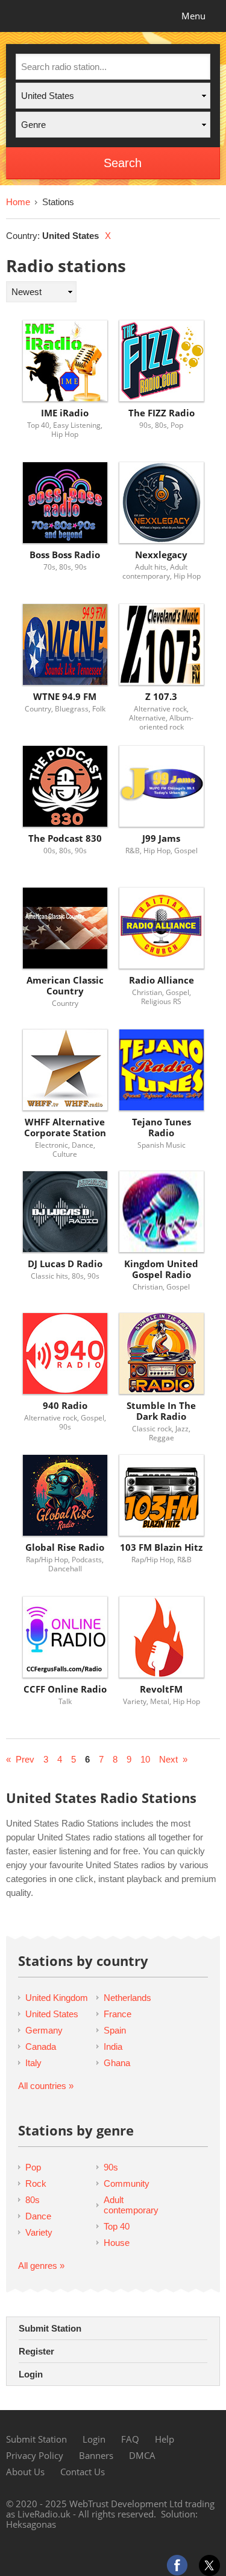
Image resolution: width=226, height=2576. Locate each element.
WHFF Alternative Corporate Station (65, 1127)
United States (52, 2014)
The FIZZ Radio (162, 413)
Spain (115, 2030)
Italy (33, 2063)
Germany (44, 2030)
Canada (41, 2046)
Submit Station (50, 2328)
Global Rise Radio (65, 1547)
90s (111, 2167)
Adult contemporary (131, 2205)
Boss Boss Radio (65, 555)
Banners (96, 2455)
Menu (193, 16)
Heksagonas (31, 2524)
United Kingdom (57, 1998)
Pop (33, 2167)
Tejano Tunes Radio (162, 1127)
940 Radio (65, 1406)
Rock (36, 2183)
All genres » (41, 2266)
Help (165, 2439)
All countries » (46, 2086)
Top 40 (117, 2226)
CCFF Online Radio (65, 1689)
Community (127, 2183)
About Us (25, 2472)
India (113, 2046)
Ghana (117, 2063)
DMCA (142, 2455)
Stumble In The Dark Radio (161, 1411)
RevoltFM (161, 1689)
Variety (39, 2232)
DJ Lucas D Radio (65, 1264)
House (117, 2243)
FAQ (130, 2439)
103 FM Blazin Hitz (161, 1547)
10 (145, 1759)
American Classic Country (65, 986)
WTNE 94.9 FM (65, 697)
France (118, 2014)
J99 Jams (161, 838)
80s (33, 2200)
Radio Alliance (162, 980)
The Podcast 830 (65, 838)
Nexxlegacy (161, 555)
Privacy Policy (35, 2455)
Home (18, 202)
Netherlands (127, 1998)
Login (31, 2374)
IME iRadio (65, 413)
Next (168, 1759)
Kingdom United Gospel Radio (161, 1269)
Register (36, 2351)
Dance (38, 2216)
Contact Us (83, 2472)
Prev (25, 1759)
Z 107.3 (161, 697)
